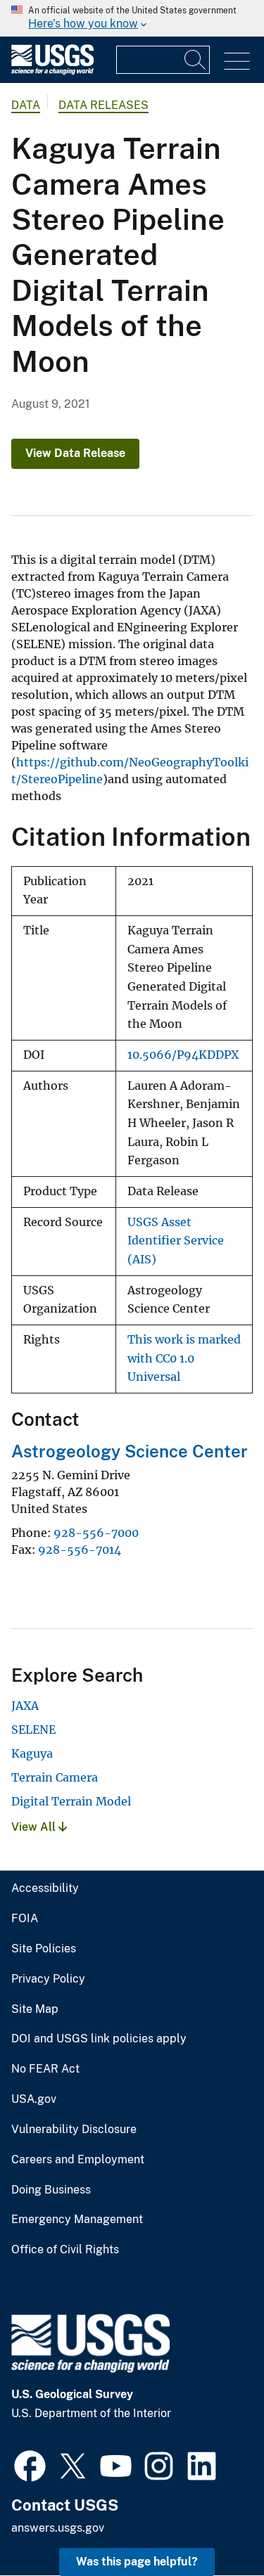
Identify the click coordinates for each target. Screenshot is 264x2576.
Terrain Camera (55, 1777)
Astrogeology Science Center (130, 1451)
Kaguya (32, 1753)
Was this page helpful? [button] (137, 2562)
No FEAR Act (45, 2069)
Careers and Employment (78, 2160)
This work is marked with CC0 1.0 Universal (184, 1358)
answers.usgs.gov (58, 2528)
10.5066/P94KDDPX (183, 1055)
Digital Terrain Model (71, 1801)
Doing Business (51, 2190)
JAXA (25, 1706)
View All (35, 1827)
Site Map (35, 2009)
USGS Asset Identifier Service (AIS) (176, 1241)
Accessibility (45, 1888)
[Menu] (237, 62)
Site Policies (44, 1949)
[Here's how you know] (132, 18)
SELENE (33, 1730)
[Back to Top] (213, 2525)
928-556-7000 (96, 1533)
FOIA (25, 1919)
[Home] (52, 71)
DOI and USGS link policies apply (99, 2039)
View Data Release (75, 453)
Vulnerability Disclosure (74, 2130)
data (26, 105)
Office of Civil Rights (65, 2250)
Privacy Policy (48, 1979)
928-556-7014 (80, 1550)
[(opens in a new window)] (30, 2464)
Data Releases (103, 105)
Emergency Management (77, 2220)
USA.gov (34, 2099)
